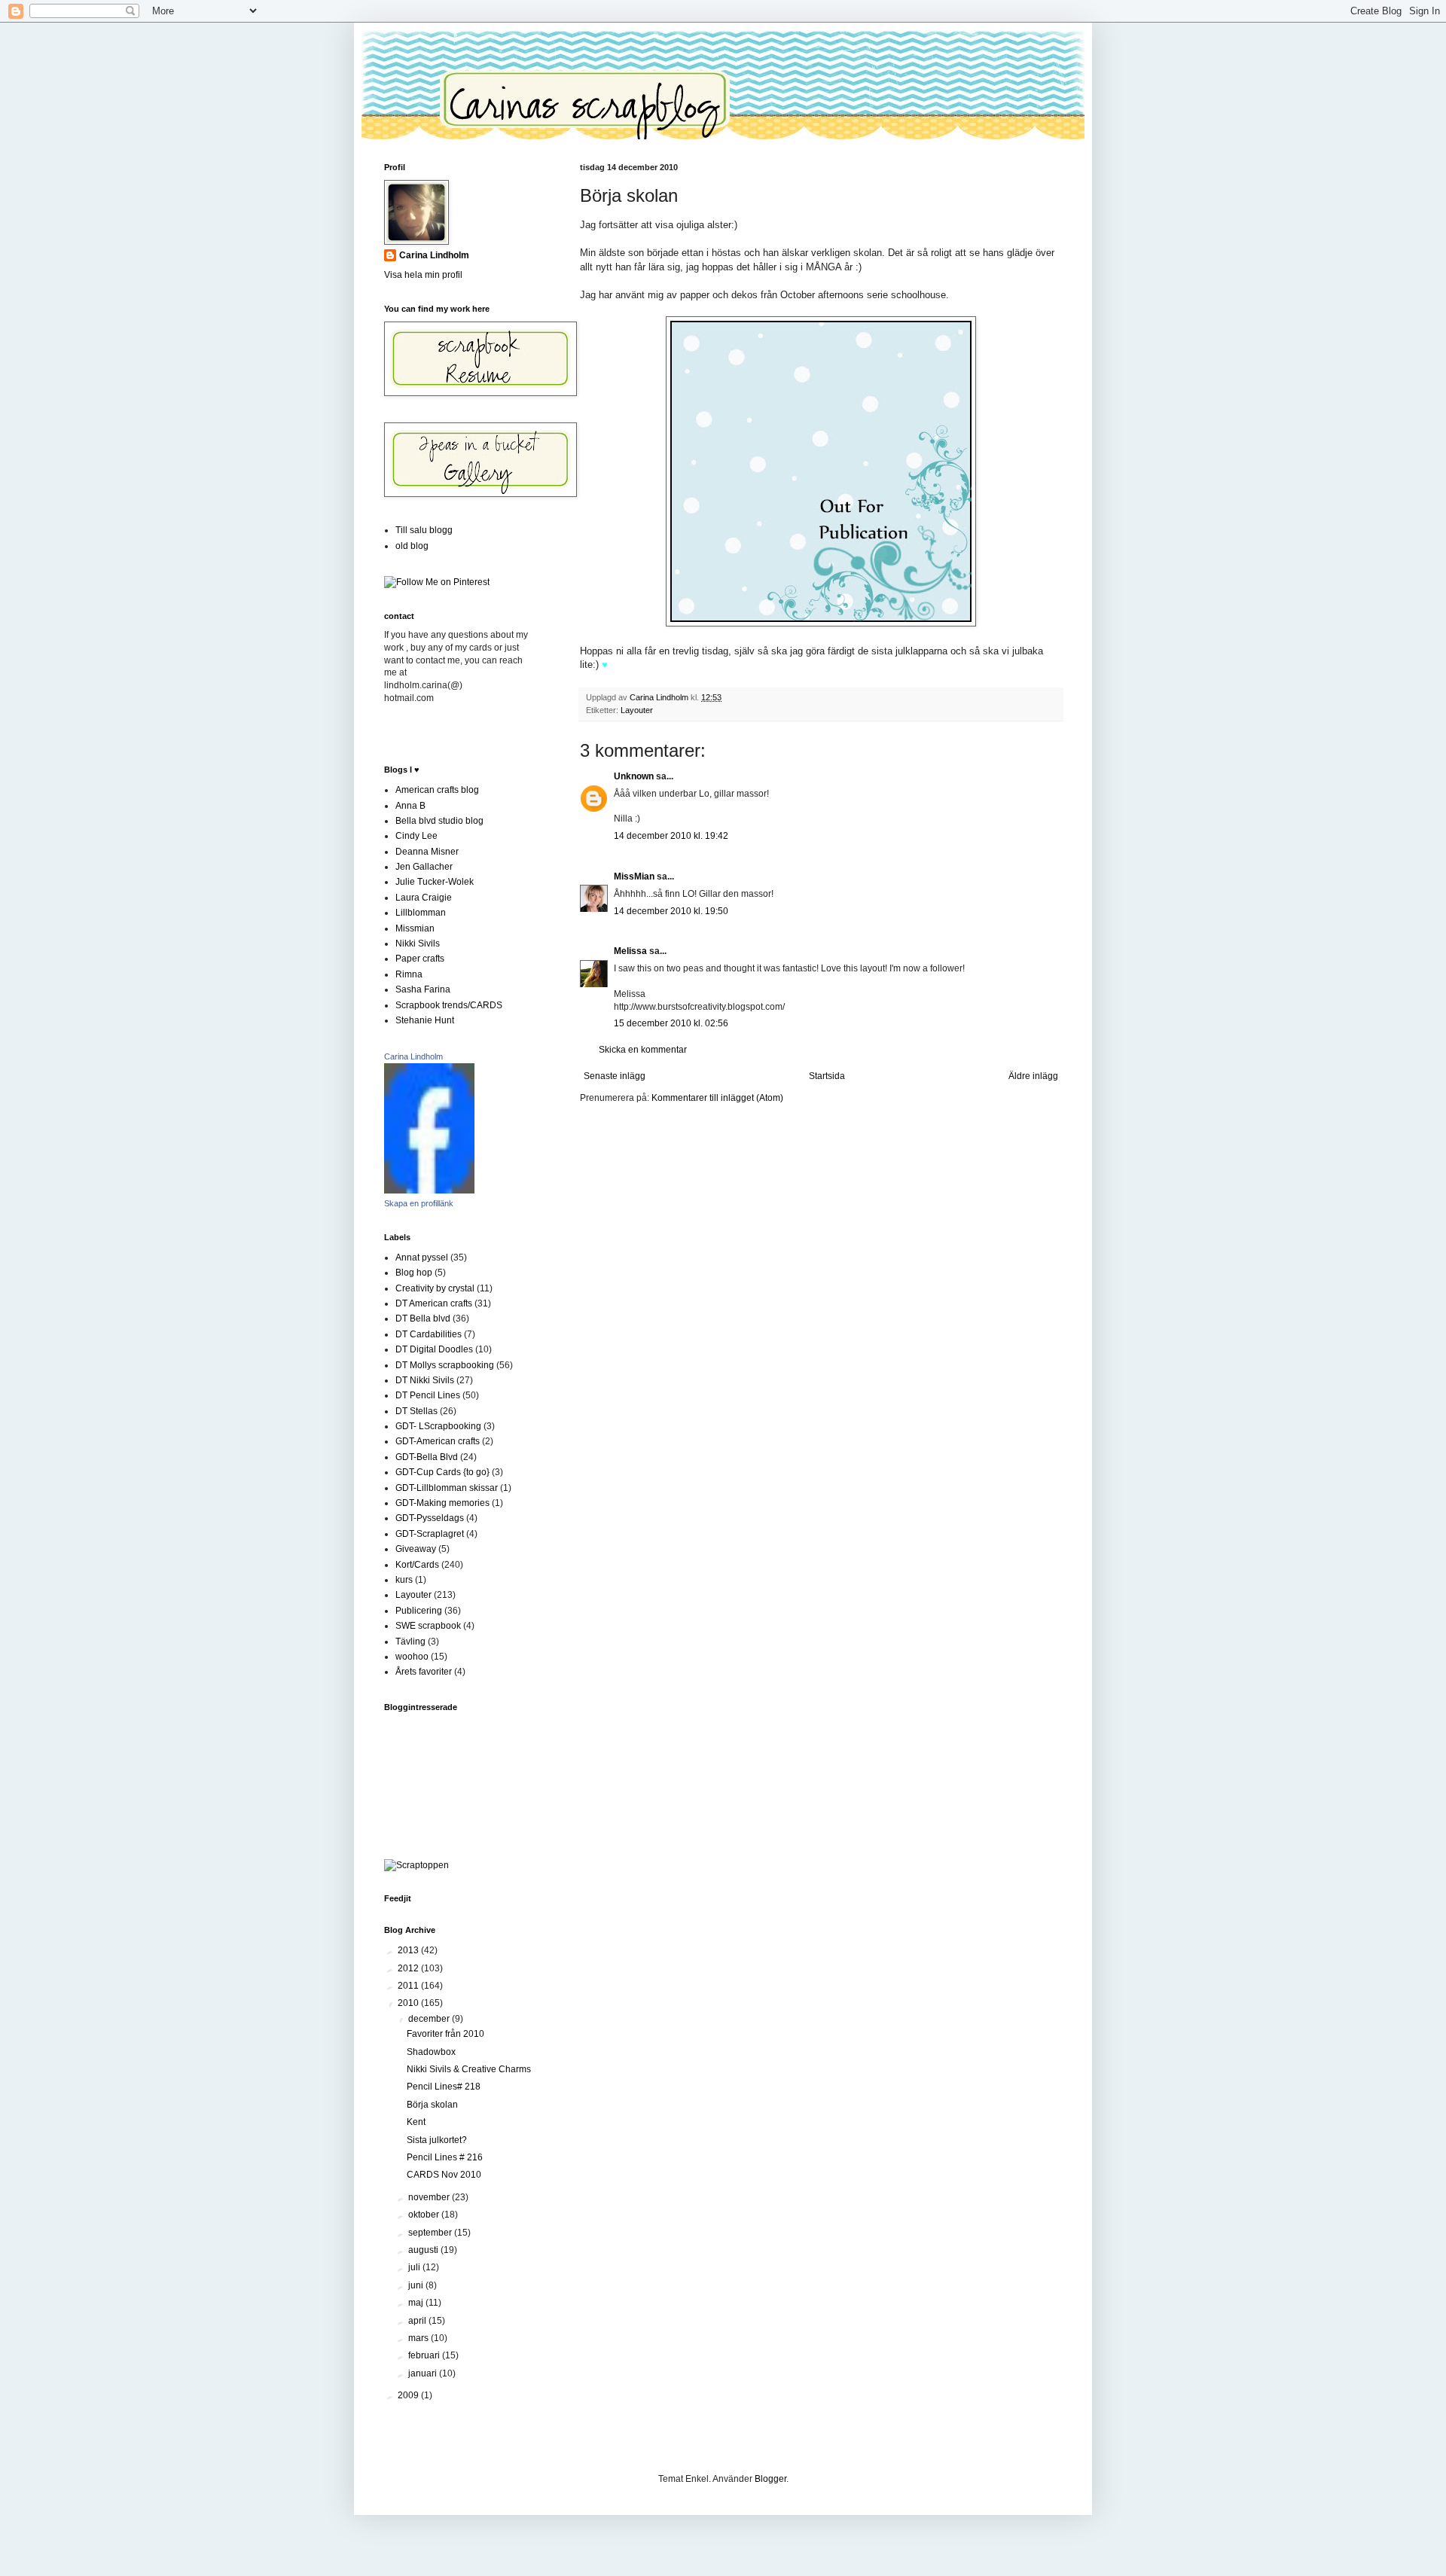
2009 (409, 2395)
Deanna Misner (427, 852)
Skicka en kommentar (643, 1050)
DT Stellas (416, 1411)
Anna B (410, 806)
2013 (409, 1950)
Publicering (419, 1611)
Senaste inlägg (615, 1076)
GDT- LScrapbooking (438, 1426)
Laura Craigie (424, 898)
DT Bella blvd (423, 1318)
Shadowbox (431, 2052)
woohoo (412, 1657)
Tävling (410, 1642)
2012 (409, 1968)
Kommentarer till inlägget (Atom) (717, 1098)
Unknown (634, 776)
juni (417, 2285)
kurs (404, 1580)
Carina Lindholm (434, 255)
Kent (416, 2122)
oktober (425, 2215)
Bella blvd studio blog (439, 821)
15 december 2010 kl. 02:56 (671, 1023)
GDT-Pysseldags (430, 1518)
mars (419, 2338)
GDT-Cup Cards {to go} (442, 1472)
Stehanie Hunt (425, 1020)
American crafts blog (437, 790)
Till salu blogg (424, 530)
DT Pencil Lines (428, 1395)
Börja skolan (432, 2105)
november (430, 2197)
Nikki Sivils (418, 944)
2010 (409, 2003)
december (430, 2019)
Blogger (770, 2479)
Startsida (827, 1076)
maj (417, 2303)
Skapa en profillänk (419, 1203)
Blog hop (414, 1273)
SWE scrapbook (428, 1626)
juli (415, 2267)
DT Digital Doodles (434, 1349)
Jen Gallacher (424, 867)
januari (424, 2373)
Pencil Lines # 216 (445, 2157)
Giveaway (416, 1549)
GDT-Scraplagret (430, 1534)
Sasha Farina (423, 989)
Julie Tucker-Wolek (435, 882)
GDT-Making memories (442, 1503)
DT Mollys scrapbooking (445, 1365)
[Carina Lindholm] (429, 1190)
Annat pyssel (422, 1258)
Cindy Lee (416, 836)
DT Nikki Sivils (425, 1380)
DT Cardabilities (429, 1334)
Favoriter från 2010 (445, 2034)
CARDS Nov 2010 (444, 2175)
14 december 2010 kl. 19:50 (671, 911)
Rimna (409, 974)
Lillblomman (421, 913)
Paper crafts (420, 959)
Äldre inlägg (1033, 1076)
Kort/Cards (417, 1565)
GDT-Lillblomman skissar (447, 1488)
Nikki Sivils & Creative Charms (469, 2069)
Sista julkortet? (437, 2140)
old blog (412, 546)
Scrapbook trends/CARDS (449, 1005)
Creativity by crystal (435, 1288)
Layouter (637, 710)
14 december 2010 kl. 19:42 (671, 836)
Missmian (415, 928)
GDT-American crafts (438, 1441)
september (431, 2233)
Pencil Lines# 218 (444, 2087)
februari (425, 2355)
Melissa (630, 951)
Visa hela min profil (423, 275)
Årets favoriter (424, 1672)
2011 (409, 1986)
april (418, 2321)
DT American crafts (434, 1303)
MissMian (634, 876)
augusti (424, 2250)
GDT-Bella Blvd (427, 1457)
